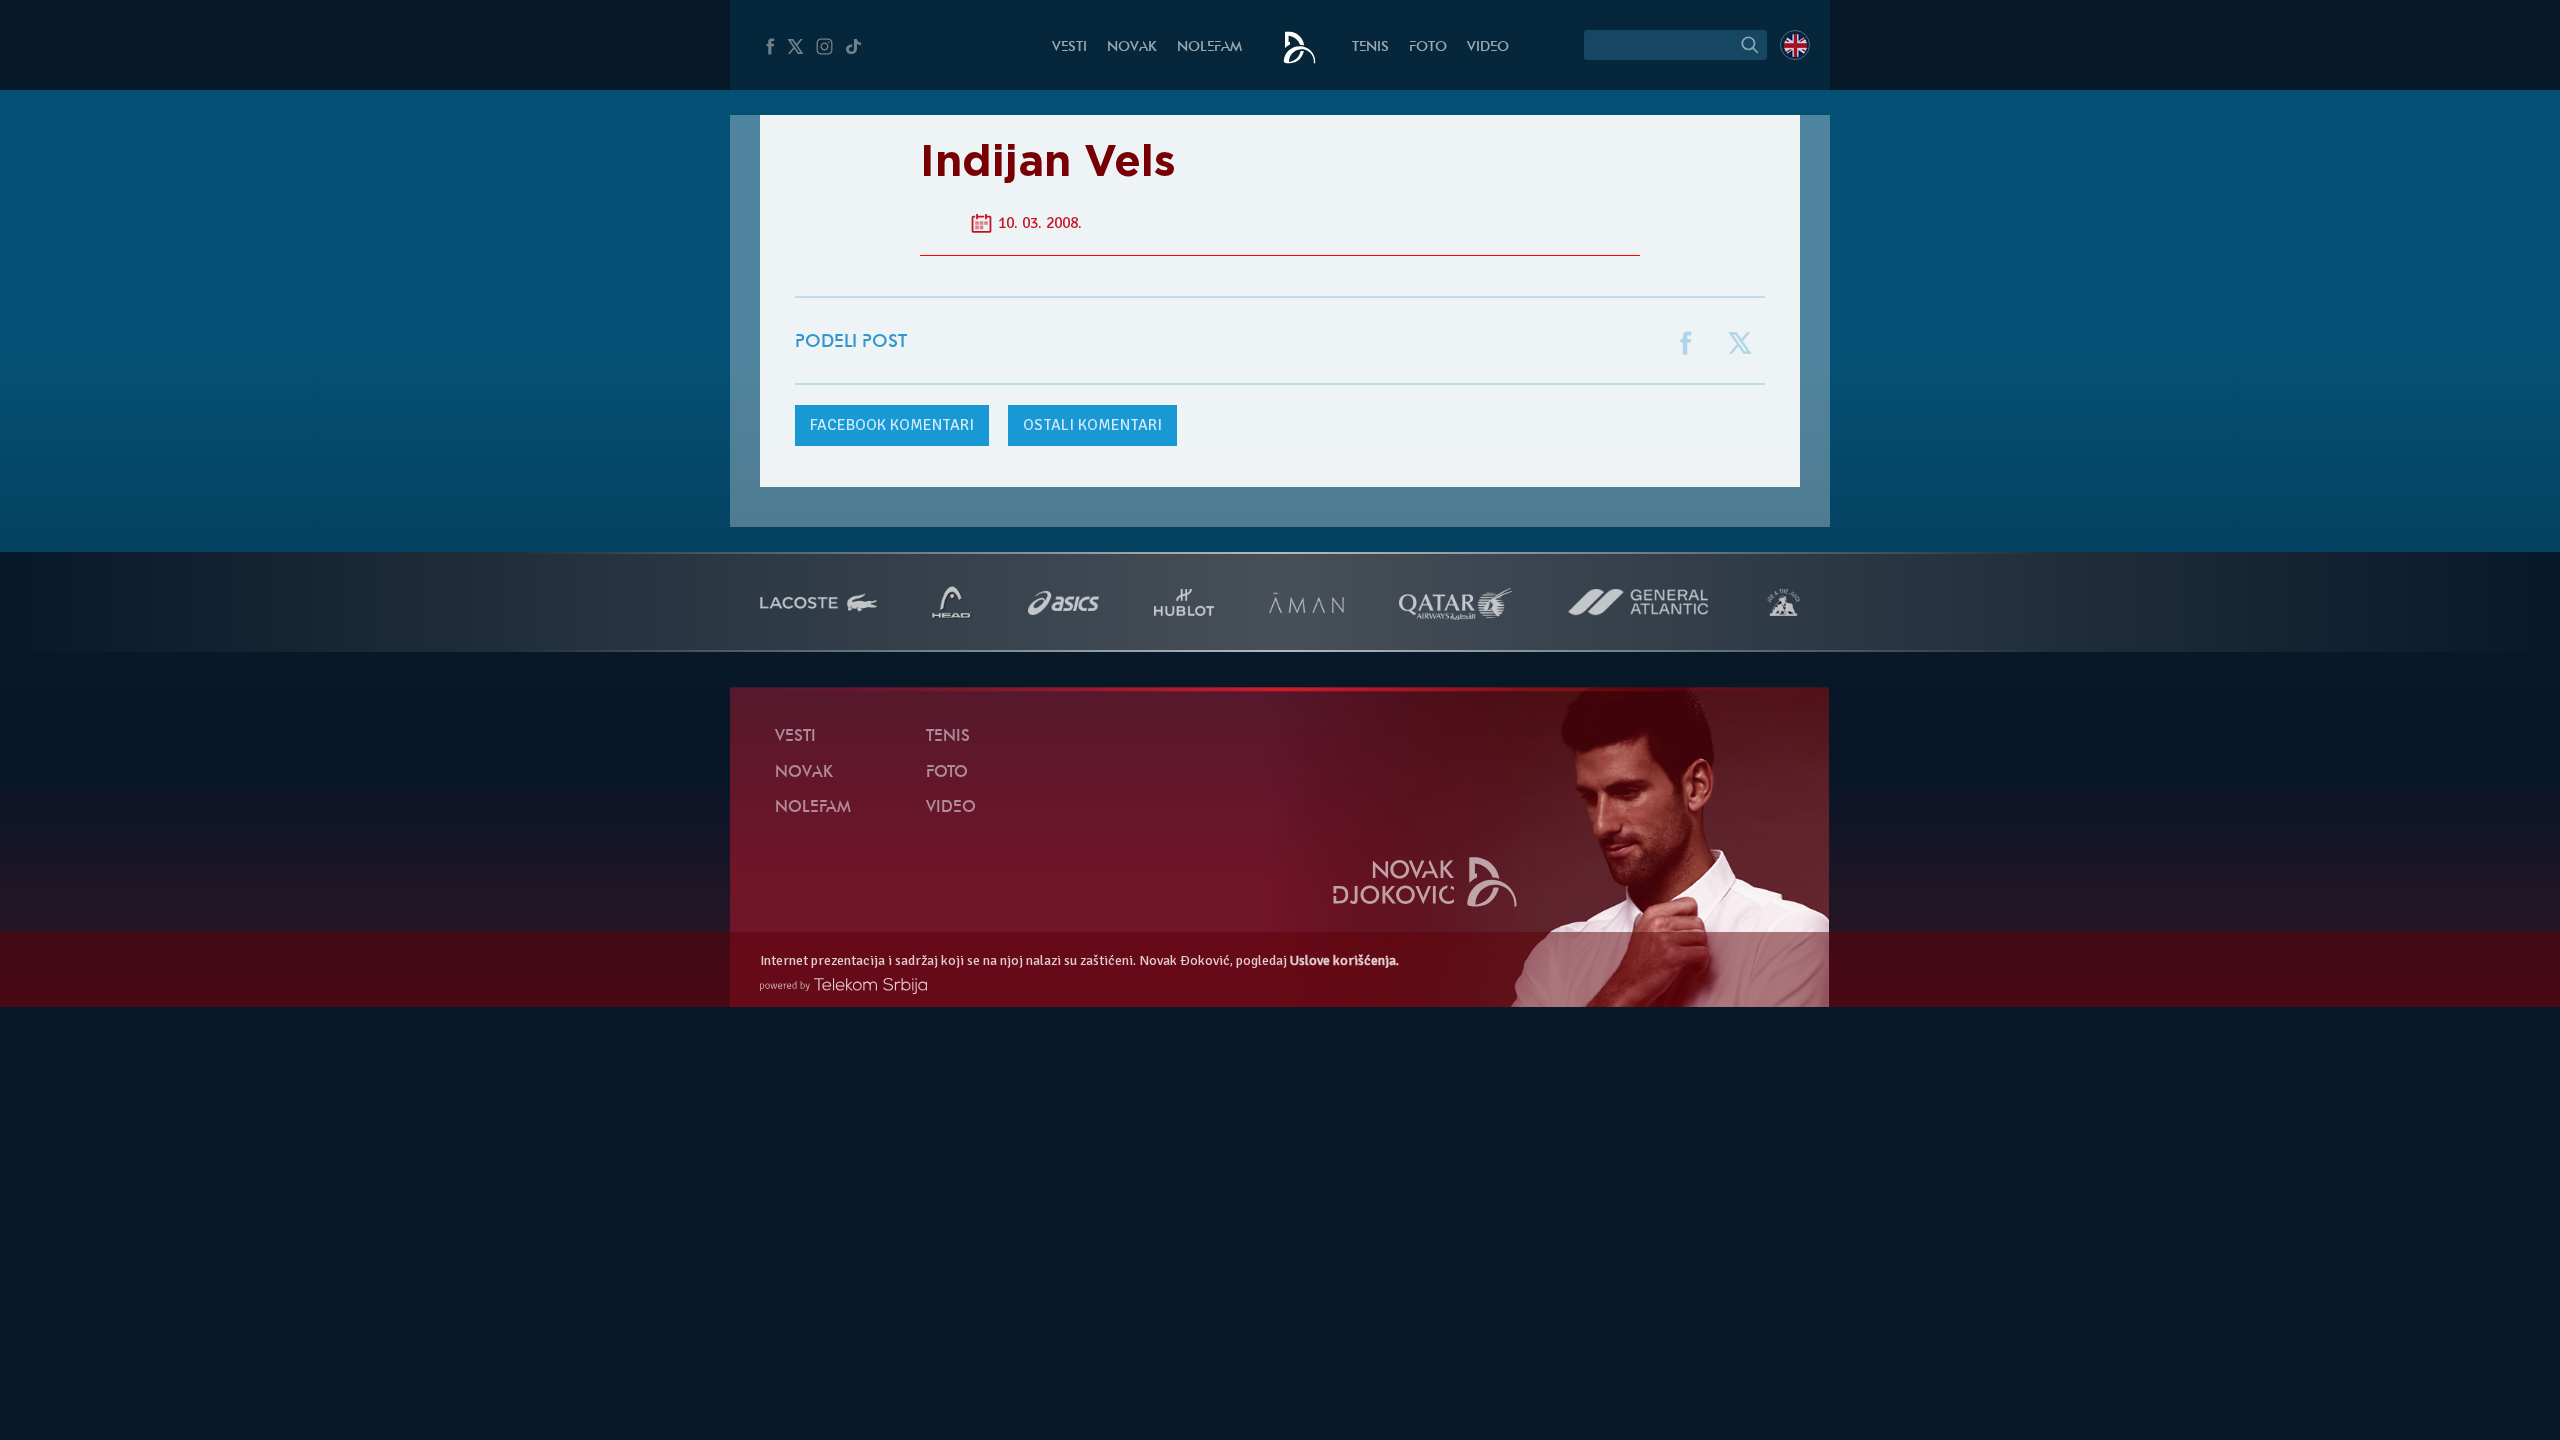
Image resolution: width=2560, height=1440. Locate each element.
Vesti (1069, 47)
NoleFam (1209, 47)
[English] (1795, 45)
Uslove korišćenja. (1344, 960)
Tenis (1370, 47)
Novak (1132, 47)
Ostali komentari (1092, 425)
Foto (1428, 47)
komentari (892, 425)
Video (1488, 47)
